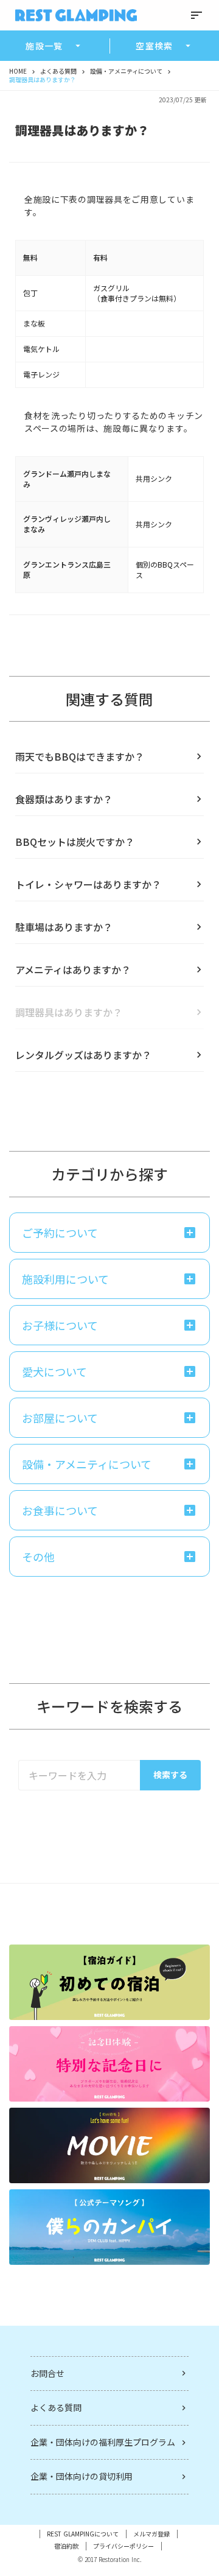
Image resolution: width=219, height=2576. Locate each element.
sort (196, 15)
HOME (18, 71)
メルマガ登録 (151, 2534)
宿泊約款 (66, 2546)
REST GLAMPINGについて (83, 2534)
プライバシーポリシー (123, 2546)
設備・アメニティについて (126, 71)
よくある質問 (58, 71)
